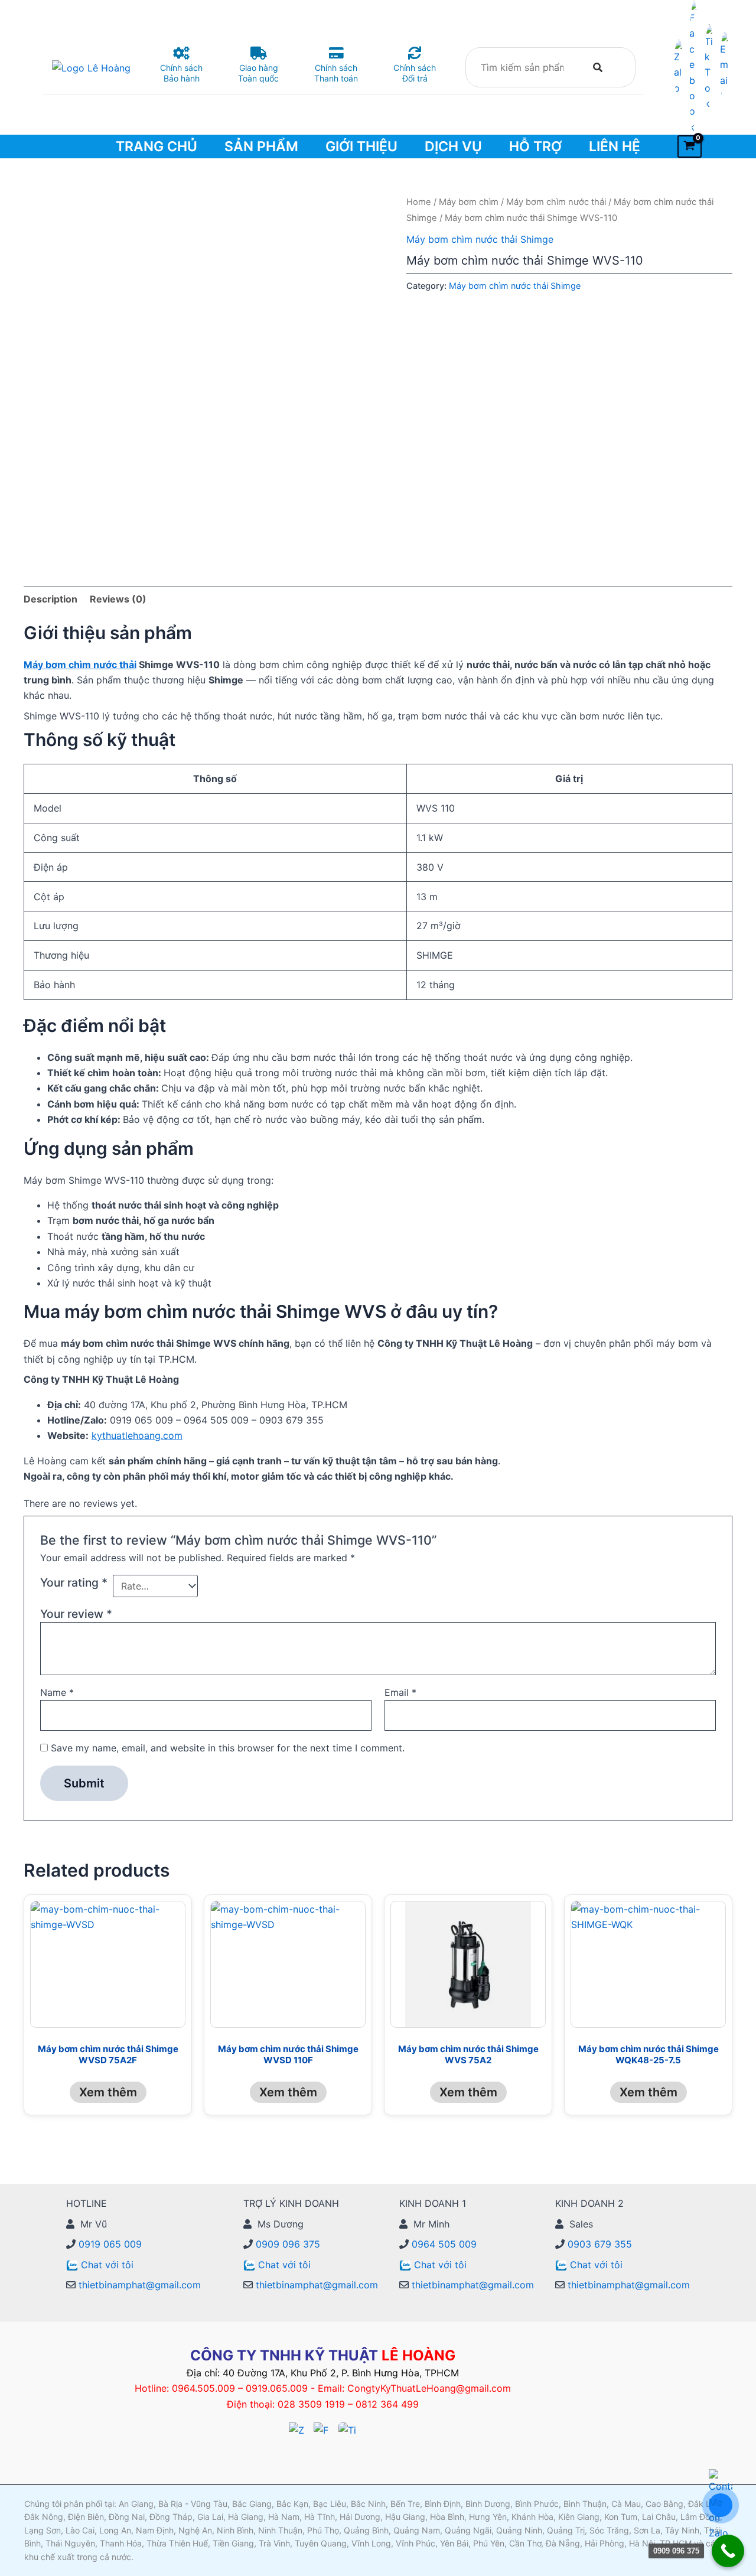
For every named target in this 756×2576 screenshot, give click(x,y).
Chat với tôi (107, 2265)
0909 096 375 (286, 2244)
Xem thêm (108, 2092)
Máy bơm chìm (469, 202)
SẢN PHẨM (261, 146)
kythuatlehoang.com (137, 1435)
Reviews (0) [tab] (118, 599)
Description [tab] (50, 599)
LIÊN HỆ (615, 146)
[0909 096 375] (728, 2551)
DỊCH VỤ (453, 146)
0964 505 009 (443, 2244)
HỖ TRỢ (535, 146)
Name (57, 1692)
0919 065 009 (109, 2244)
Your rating (74, 1582)
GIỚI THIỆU (361, 146)
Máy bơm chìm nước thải (556, 202)
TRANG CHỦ (157, 146)
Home (419, 202)
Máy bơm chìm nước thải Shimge (480, 239)
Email (400, 1692)
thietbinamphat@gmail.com (138, 2285)
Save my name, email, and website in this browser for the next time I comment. (228, 1748)
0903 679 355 (598, 2244)
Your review (76, 1614)
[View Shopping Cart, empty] (690, 146)
